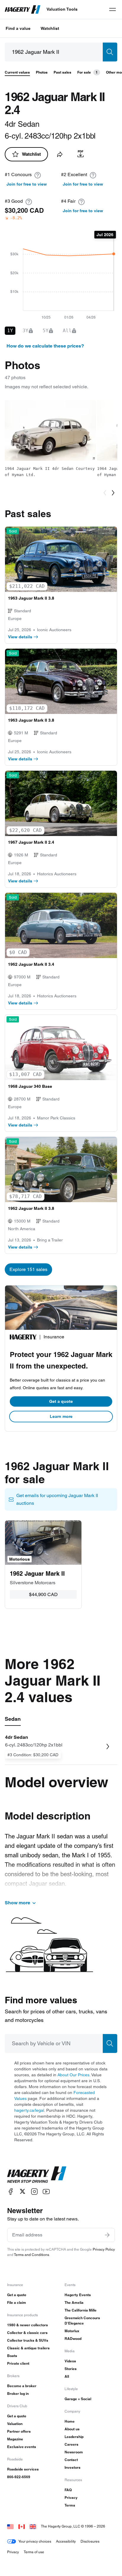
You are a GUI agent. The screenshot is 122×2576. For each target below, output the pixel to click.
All (67, 2376)
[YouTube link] (46, 2191)
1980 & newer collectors (28, 2325)
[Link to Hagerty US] (10, 2526)
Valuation (15, 2424)
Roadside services (23, 2469)
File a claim (17, 2303)
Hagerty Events (78, 2295)
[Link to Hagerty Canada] (22, 2526)
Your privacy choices (35, 2541)
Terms (70, 2505)
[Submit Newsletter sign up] (107, 2235)
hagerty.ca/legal (29, 2110)
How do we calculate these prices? (45, 346)
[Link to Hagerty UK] (33, 2526)
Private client (18, 2363)
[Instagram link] (34, 2191)
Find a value (18, 28)
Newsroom (74, 2452)
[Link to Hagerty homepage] (37, 2175)
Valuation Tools (62, 9)
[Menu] (113, 9)
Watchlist (50, 28)
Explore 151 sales (28, 1269)
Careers (72, 2444)
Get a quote (61, 1401)
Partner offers (19, 2431)
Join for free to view (27, 184)
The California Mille (81, 2310)
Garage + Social (78, 2399)
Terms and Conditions (32, 2255)
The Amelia (74, 2303)
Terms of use (34, 2552)
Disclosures (90, 2541)
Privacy (71, 2498)
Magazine (15, 2439)
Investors (73, 2467)
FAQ (68, 2490)
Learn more (61, 1416)
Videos (70, 2361)
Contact (71, 2460)
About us (72, 2429)
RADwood (73, 2339)
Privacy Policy (104, 2249)
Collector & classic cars (27, 2333)
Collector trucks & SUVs (28, 2340)
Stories (71, 2369)
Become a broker (22, 2386)
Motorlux (72, 2331)
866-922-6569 (19, 2477)
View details (20, 637)
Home (70, 2421)
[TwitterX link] (23, 2191)
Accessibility (66, 2541)
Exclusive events (22, 2447)
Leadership (74, 2437)
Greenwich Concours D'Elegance (82, 2321)
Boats (12, 2356)
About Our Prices (73, 2075)
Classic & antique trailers (28, 2348)
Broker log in (18, 2394)
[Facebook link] (11, 2191)
